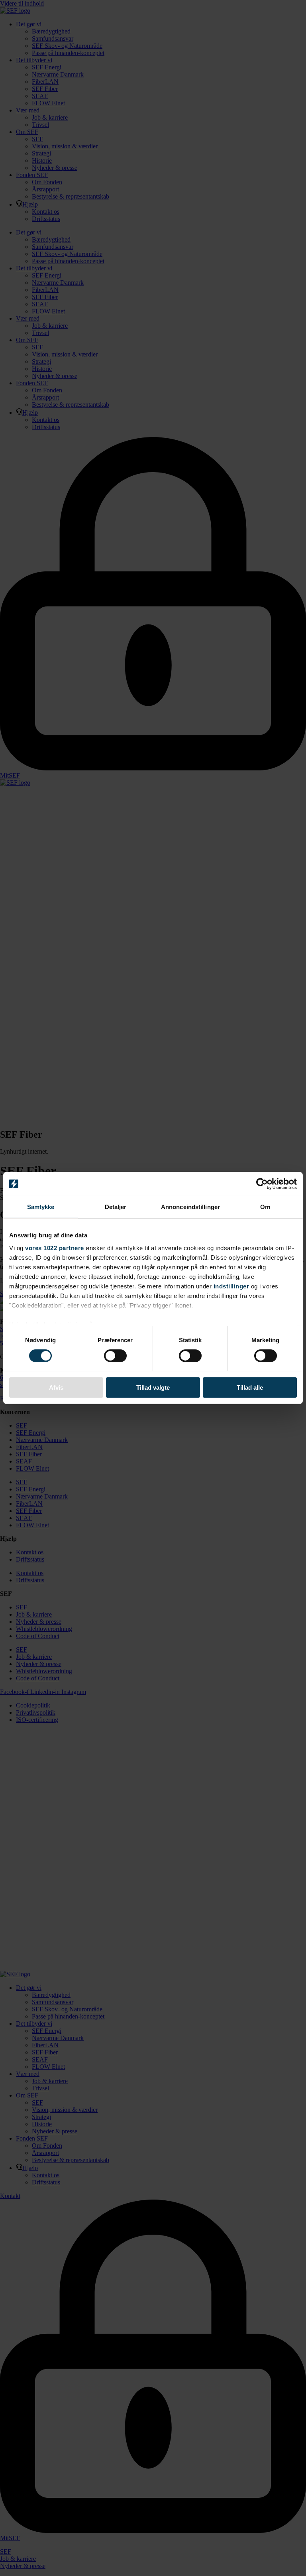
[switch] (115, 1356)
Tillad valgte (153, 1387)
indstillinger (231, 1286)
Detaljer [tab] (116, 1207)
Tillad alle (250, 1387)
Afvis (56, 1387)
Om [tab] (265, 1207)
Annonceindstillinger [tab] (190, 1207)
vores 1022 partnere (55, 1248)
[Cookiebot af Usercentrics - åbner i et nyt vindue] (262, 1184)
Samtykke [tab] (41, 1207)
